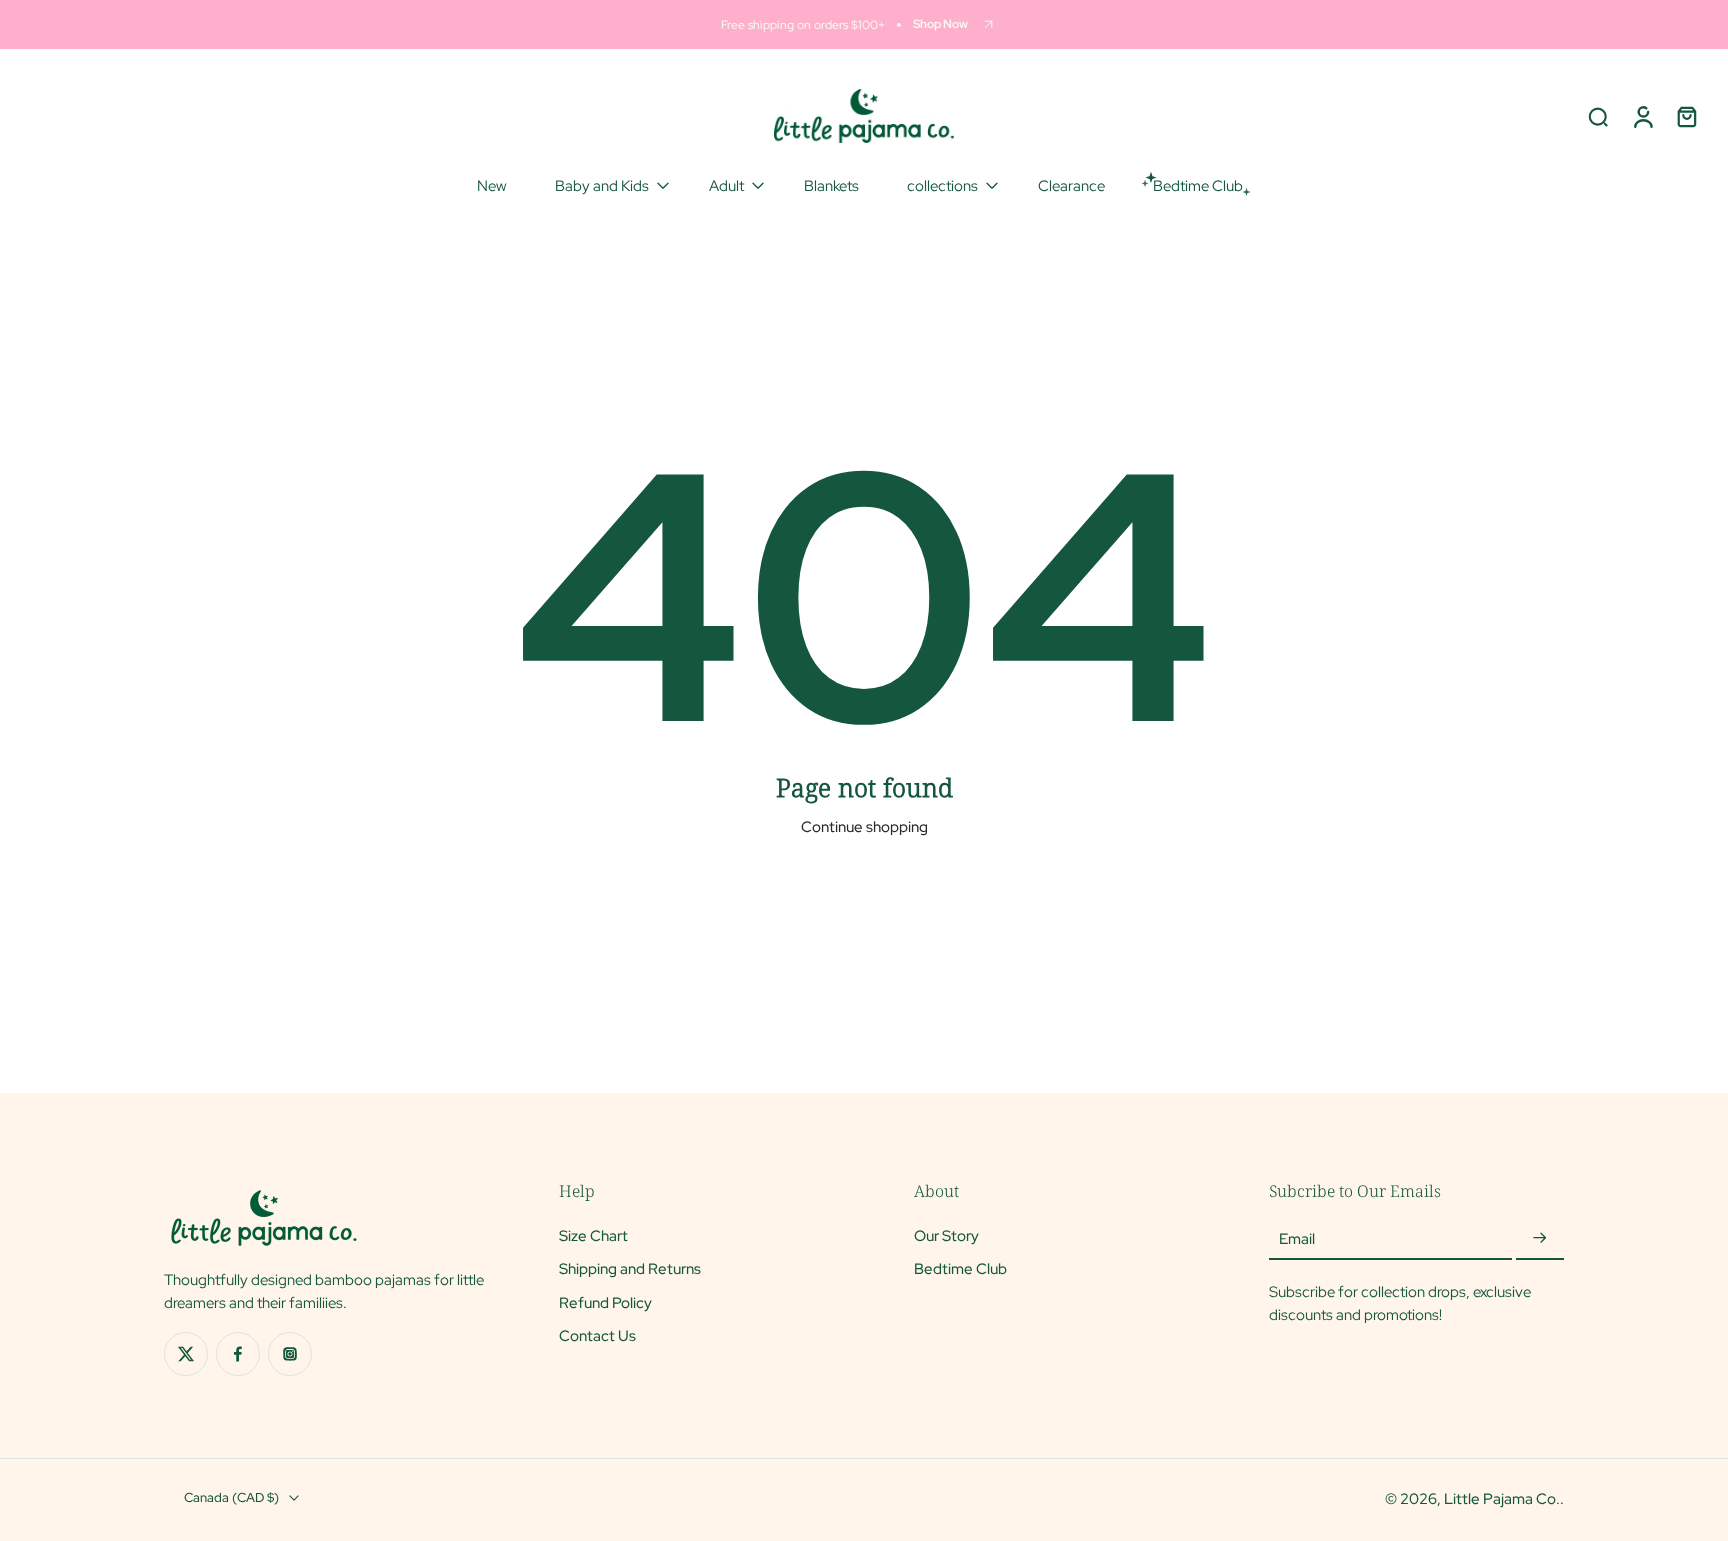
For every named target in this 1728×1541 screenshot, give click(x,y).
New (492, 185)
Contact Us (597, 1335)
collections (942, 185)
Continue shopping (864, 826)
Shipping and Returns (630, 1268)
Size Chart (593, 1235)
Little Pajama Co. (1502, 1498)
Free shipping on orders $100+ (803, 24)
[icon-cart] (1686, 116)
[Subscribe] (1540, 1238)
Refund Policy (605, 1301)
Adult (726, 185)
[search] (1598, 116)
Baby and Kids (602, 185)
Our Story (946, 1235)
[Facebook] (238, 1354)
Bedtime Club (960, 1268)
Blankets (831, 185)
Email (1297, 1238)
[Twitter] (186, 1354)
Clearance (1071, 185)
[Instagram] (290, 1354)
